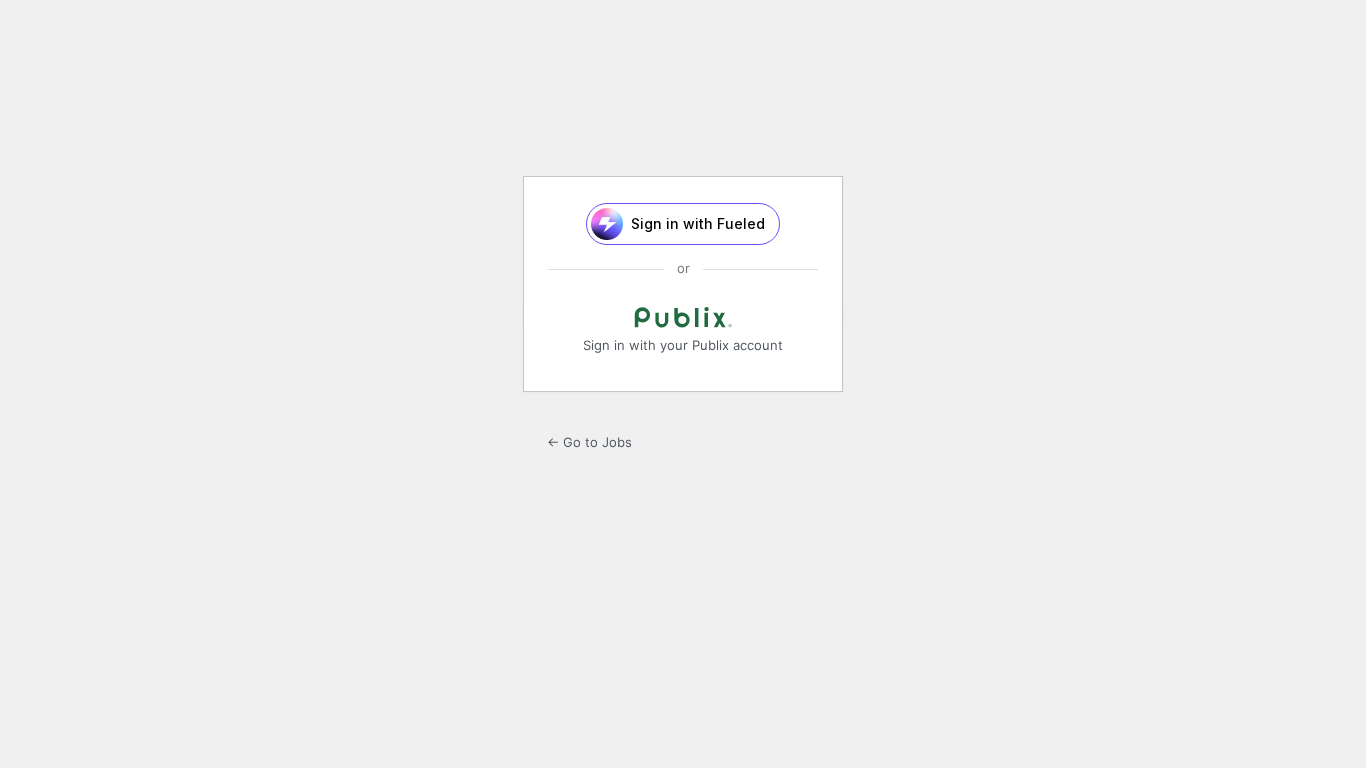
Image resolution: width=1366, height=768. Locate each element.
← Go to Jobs (589, 442)
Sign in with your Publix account (683, 345)
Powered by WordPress (683, 110)
